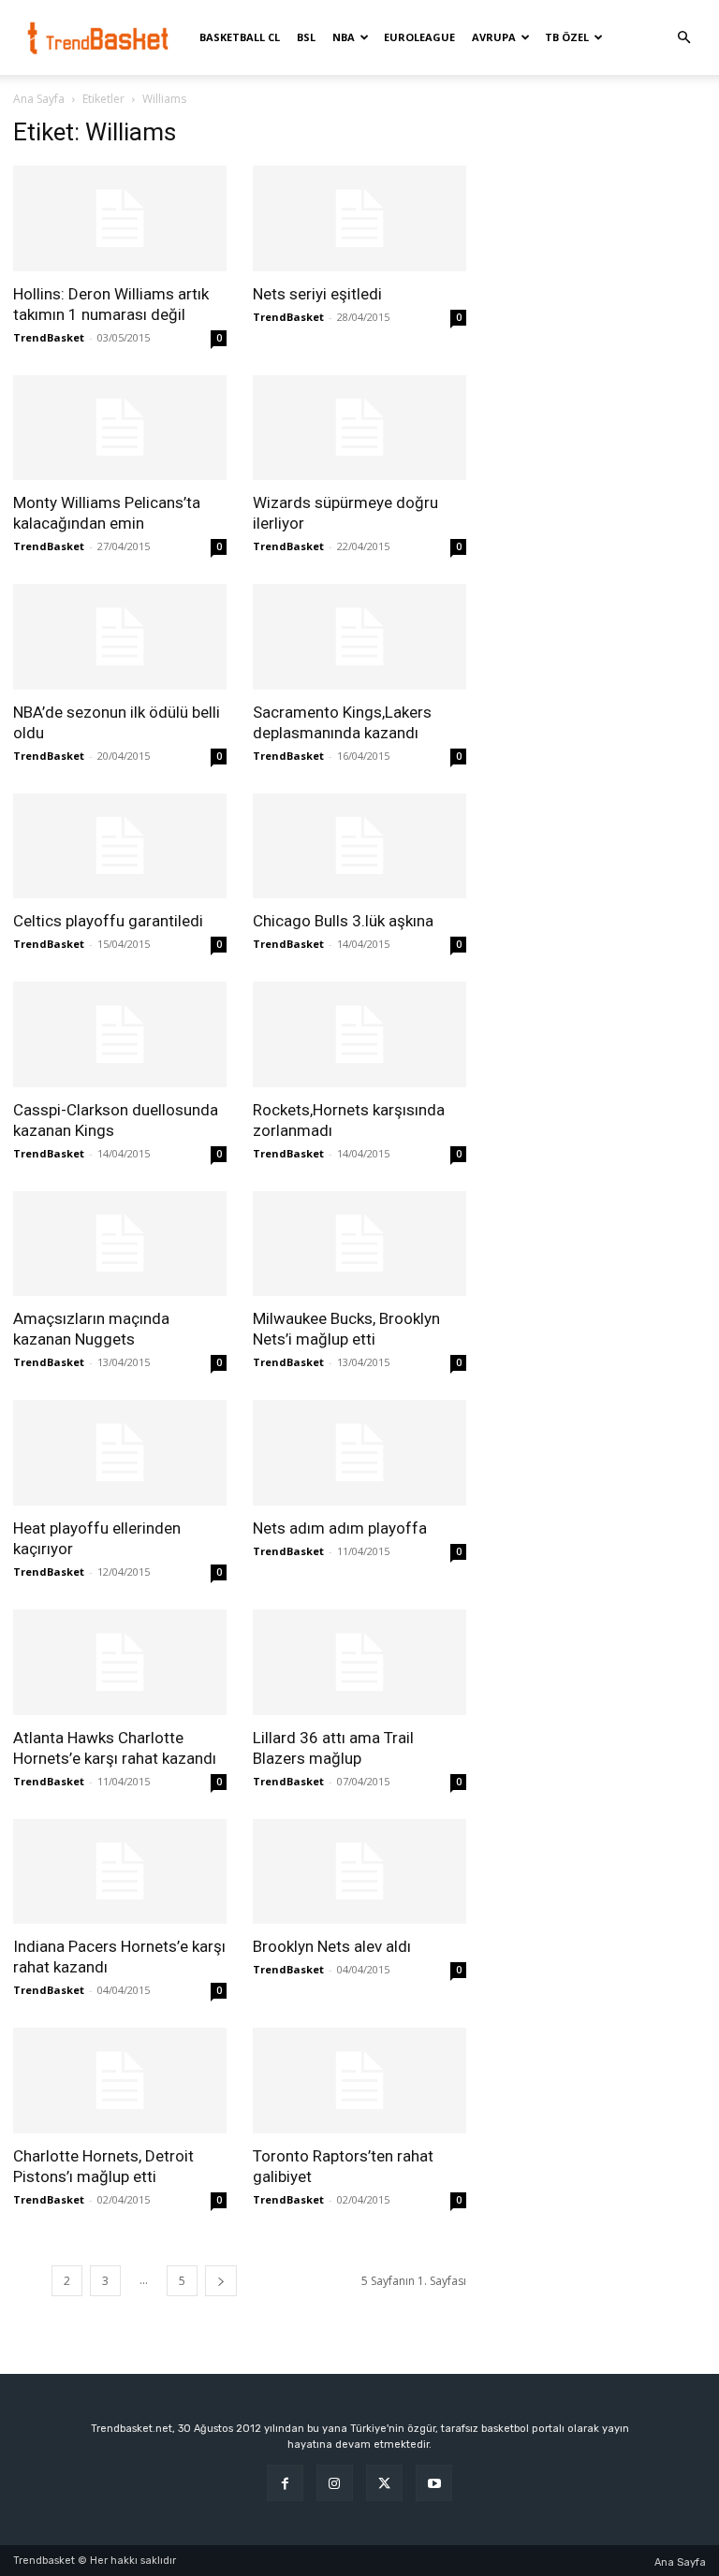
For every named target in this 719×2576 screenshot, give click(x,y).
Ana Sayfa (39, 99)
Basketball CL (240, 37)
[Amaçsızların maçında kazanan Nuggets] (120, 1244)
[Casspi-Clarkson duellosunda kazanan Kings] (120, 1034)
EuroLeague (419, 37)
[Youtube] (434, 2483)
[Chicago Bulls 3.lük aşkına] (359, 846)
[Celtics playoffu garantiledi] (120, 846)
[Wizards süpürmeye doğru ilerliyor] (359, 428)
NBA (344, 37)
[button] (683, 38)
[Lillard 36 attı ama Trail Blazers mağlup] (359, 1662)
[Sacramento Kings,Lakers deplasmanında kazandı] (359, 637)
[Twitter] (384, 2483)
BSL (306, 37)
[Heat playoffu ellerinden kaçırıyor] (120, 1453)
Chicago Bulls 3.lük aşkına (343, 921)
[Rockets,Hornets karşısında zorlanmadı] (359, 1034)
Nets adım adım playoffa (340, 1528)
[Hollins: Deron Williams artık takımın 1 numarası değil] (120, 218)
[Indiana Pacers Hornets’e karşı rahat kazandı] (120, 1872)
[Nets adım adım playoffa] (359, 1453)
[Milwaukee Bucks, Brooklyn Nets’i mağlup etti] (359, 1244)
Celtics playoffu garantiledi (108, 921)
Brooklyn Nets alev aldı (332, 1946)
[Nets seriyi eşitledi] (359, 218)
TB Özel (567, 37)
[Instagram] (335, 2483)
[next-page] (221, 2281)
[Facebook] (285, 2483)
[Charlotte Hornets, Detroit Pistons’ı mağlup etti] (120, 2081)
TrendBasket (49, 337)
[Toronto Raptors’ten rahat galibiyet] (359, 2081)
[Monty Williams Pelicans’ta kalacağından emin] (120, 428)
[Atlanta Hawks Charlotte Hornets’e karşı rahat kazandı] (120, 1662)
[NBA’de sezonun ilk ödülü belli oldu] (120, 637)
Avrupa (494, 37)
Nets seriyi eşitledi (317, 294)
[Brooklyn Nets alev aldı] (359, 1872)
